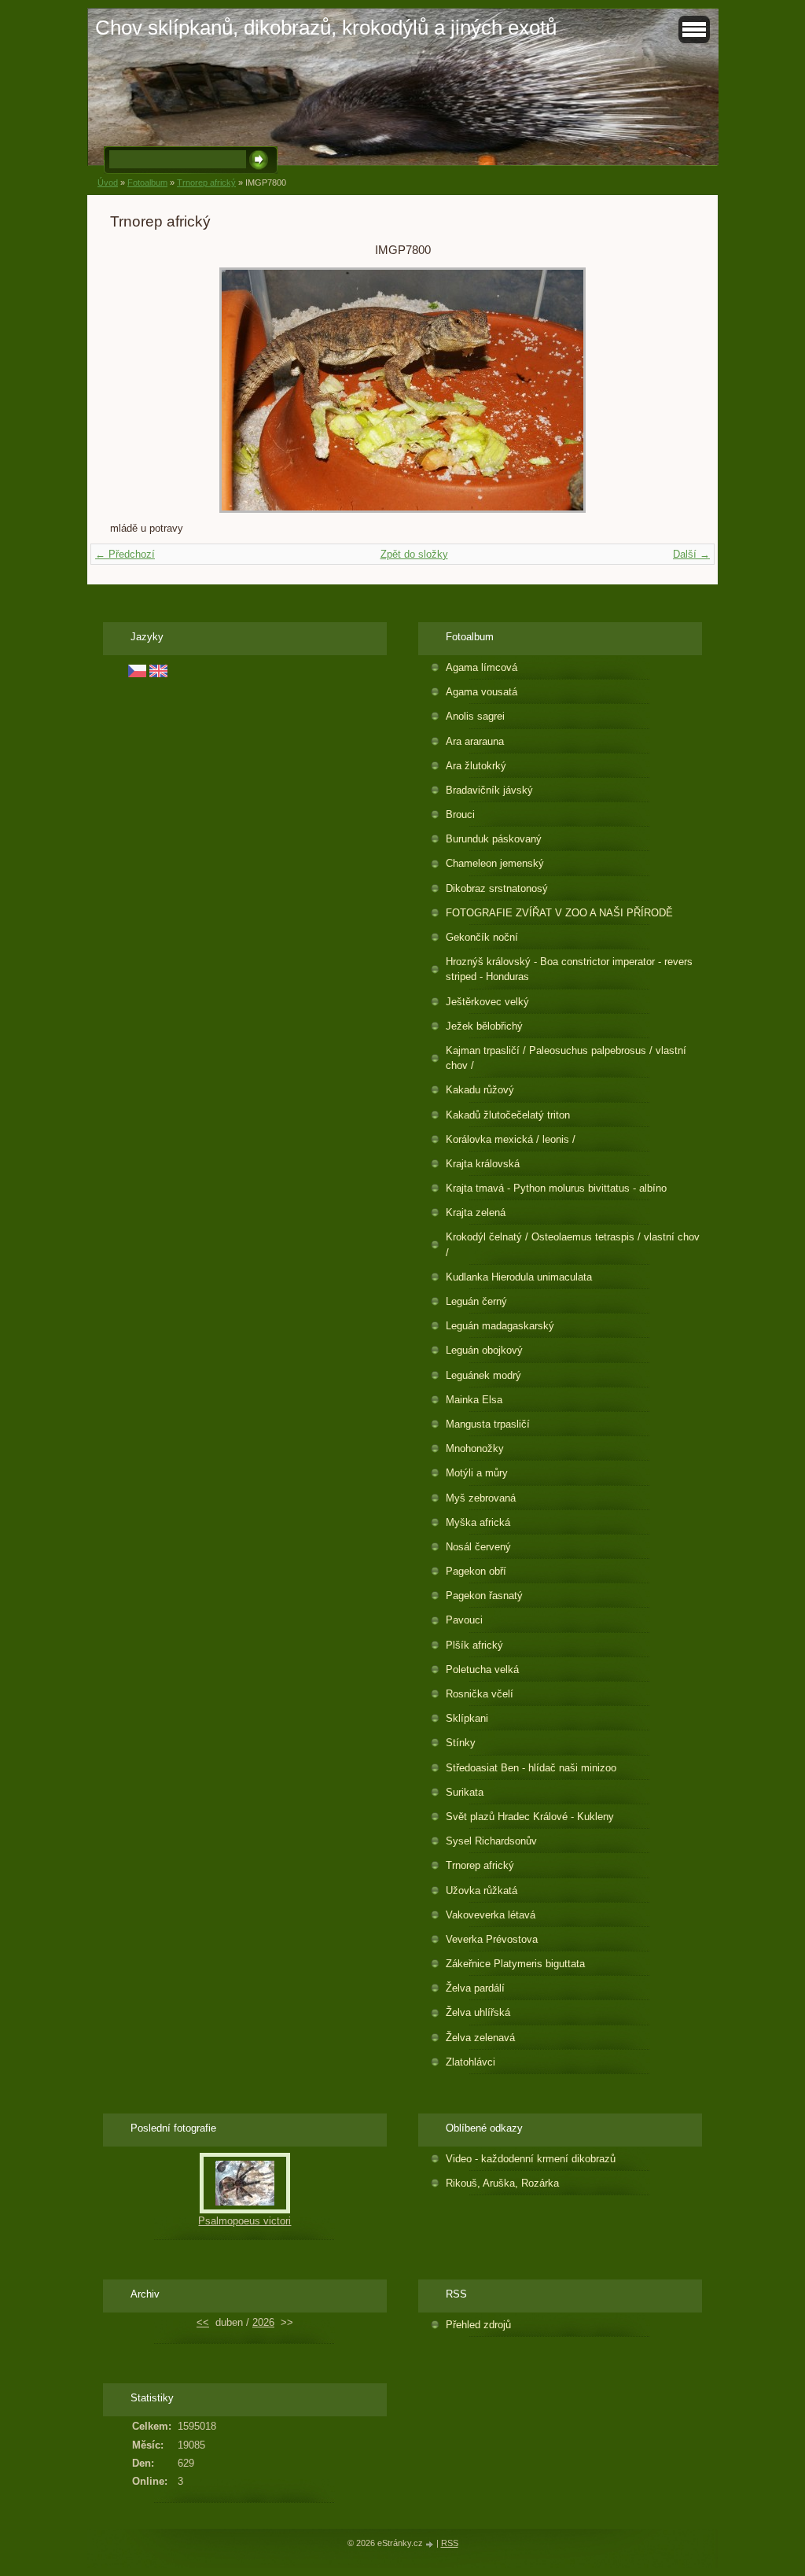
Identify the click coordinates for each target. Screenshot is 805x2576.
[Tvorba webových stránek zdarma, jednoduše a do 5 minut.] (431, 2544)
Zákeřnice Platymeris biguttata (515, 1964)
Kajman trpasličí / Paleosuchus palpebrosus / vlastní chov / (566, 1058)
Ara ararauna (475, 741)
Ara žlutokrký (476, 766)
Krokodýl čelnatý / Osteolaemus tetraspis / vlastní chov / (573, 1244)
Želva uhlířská (478, 2012)
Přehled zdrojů (478, 2325)
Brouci (460, 814)
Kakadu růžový (480, 1090)
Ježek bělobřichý (484, 1026)
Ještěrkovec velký (487, 1002)
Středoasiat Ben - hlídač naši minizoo (531, 1768)
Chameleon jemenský (495, 863)
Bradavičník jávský (489, 790)
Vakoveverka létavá (491, 1915)
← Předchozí (125, 554)
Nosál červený (478, 1547)
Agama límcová (482, 667)
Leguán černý (476, 1301)
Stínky (461, 1743)
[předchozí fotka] (136, 390)
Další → (691, 554)
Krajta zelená (476, 1212)
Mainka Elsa (474, 1400)
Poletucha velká (482, 1669)
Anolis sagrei (475, 716)
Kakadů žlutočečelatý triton (508, 1115)
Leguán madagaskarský (500, 1326)
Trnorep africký (206, 182)
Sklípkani (467, 1718)
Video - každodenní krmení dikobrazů (531, 2159)
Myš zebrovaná (481, 1498)
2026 (263, 2322)
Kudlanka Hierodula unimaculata (519, 1277)
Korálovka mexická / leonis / (511, 1139)
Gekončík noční (482, 937)
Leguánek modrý (483, 1375)
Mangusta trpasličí (488, 1424)
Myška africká (478, 1522)
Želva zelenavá (480, 2038)
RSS (450, 2543)
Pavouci (464, 1620)
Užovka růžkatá (482, 1891)
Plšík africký (474, 1645)
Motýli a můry (477, 1473)
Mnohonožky (475, 1448)
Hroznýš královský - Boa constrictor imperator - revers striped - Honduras (569, 969)
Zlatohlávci (471, 2062)
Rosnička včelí (480, 1694)
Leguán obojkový (484, 1350)
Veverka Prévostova (492, 1939)
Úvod (108, 182)
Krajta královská (483, 1164)
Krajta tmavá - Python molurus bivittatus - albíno (556, 1188)
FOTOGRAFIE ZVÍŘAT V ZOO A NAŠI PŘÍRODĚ (559, 913)
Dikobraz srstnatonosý (497, 888)
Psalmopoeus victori (244, 2221)
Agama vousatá (482, 692)
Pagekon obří (476, 1571)
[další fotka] (669, 390)
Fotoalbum (147, 182)
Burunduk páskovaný (494, 839)
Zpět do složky (414, 554)
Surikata (465, 1792)
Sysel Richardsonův (491, 1841)
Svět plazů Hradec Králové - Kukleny (530, 1817)
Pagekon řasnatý (484, 1596)
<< (203, 2322)
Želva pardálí (475, 1988)
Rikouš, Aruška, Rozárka (502, 2183)
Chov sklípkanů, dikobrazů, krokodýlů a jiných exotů (326, 28)
